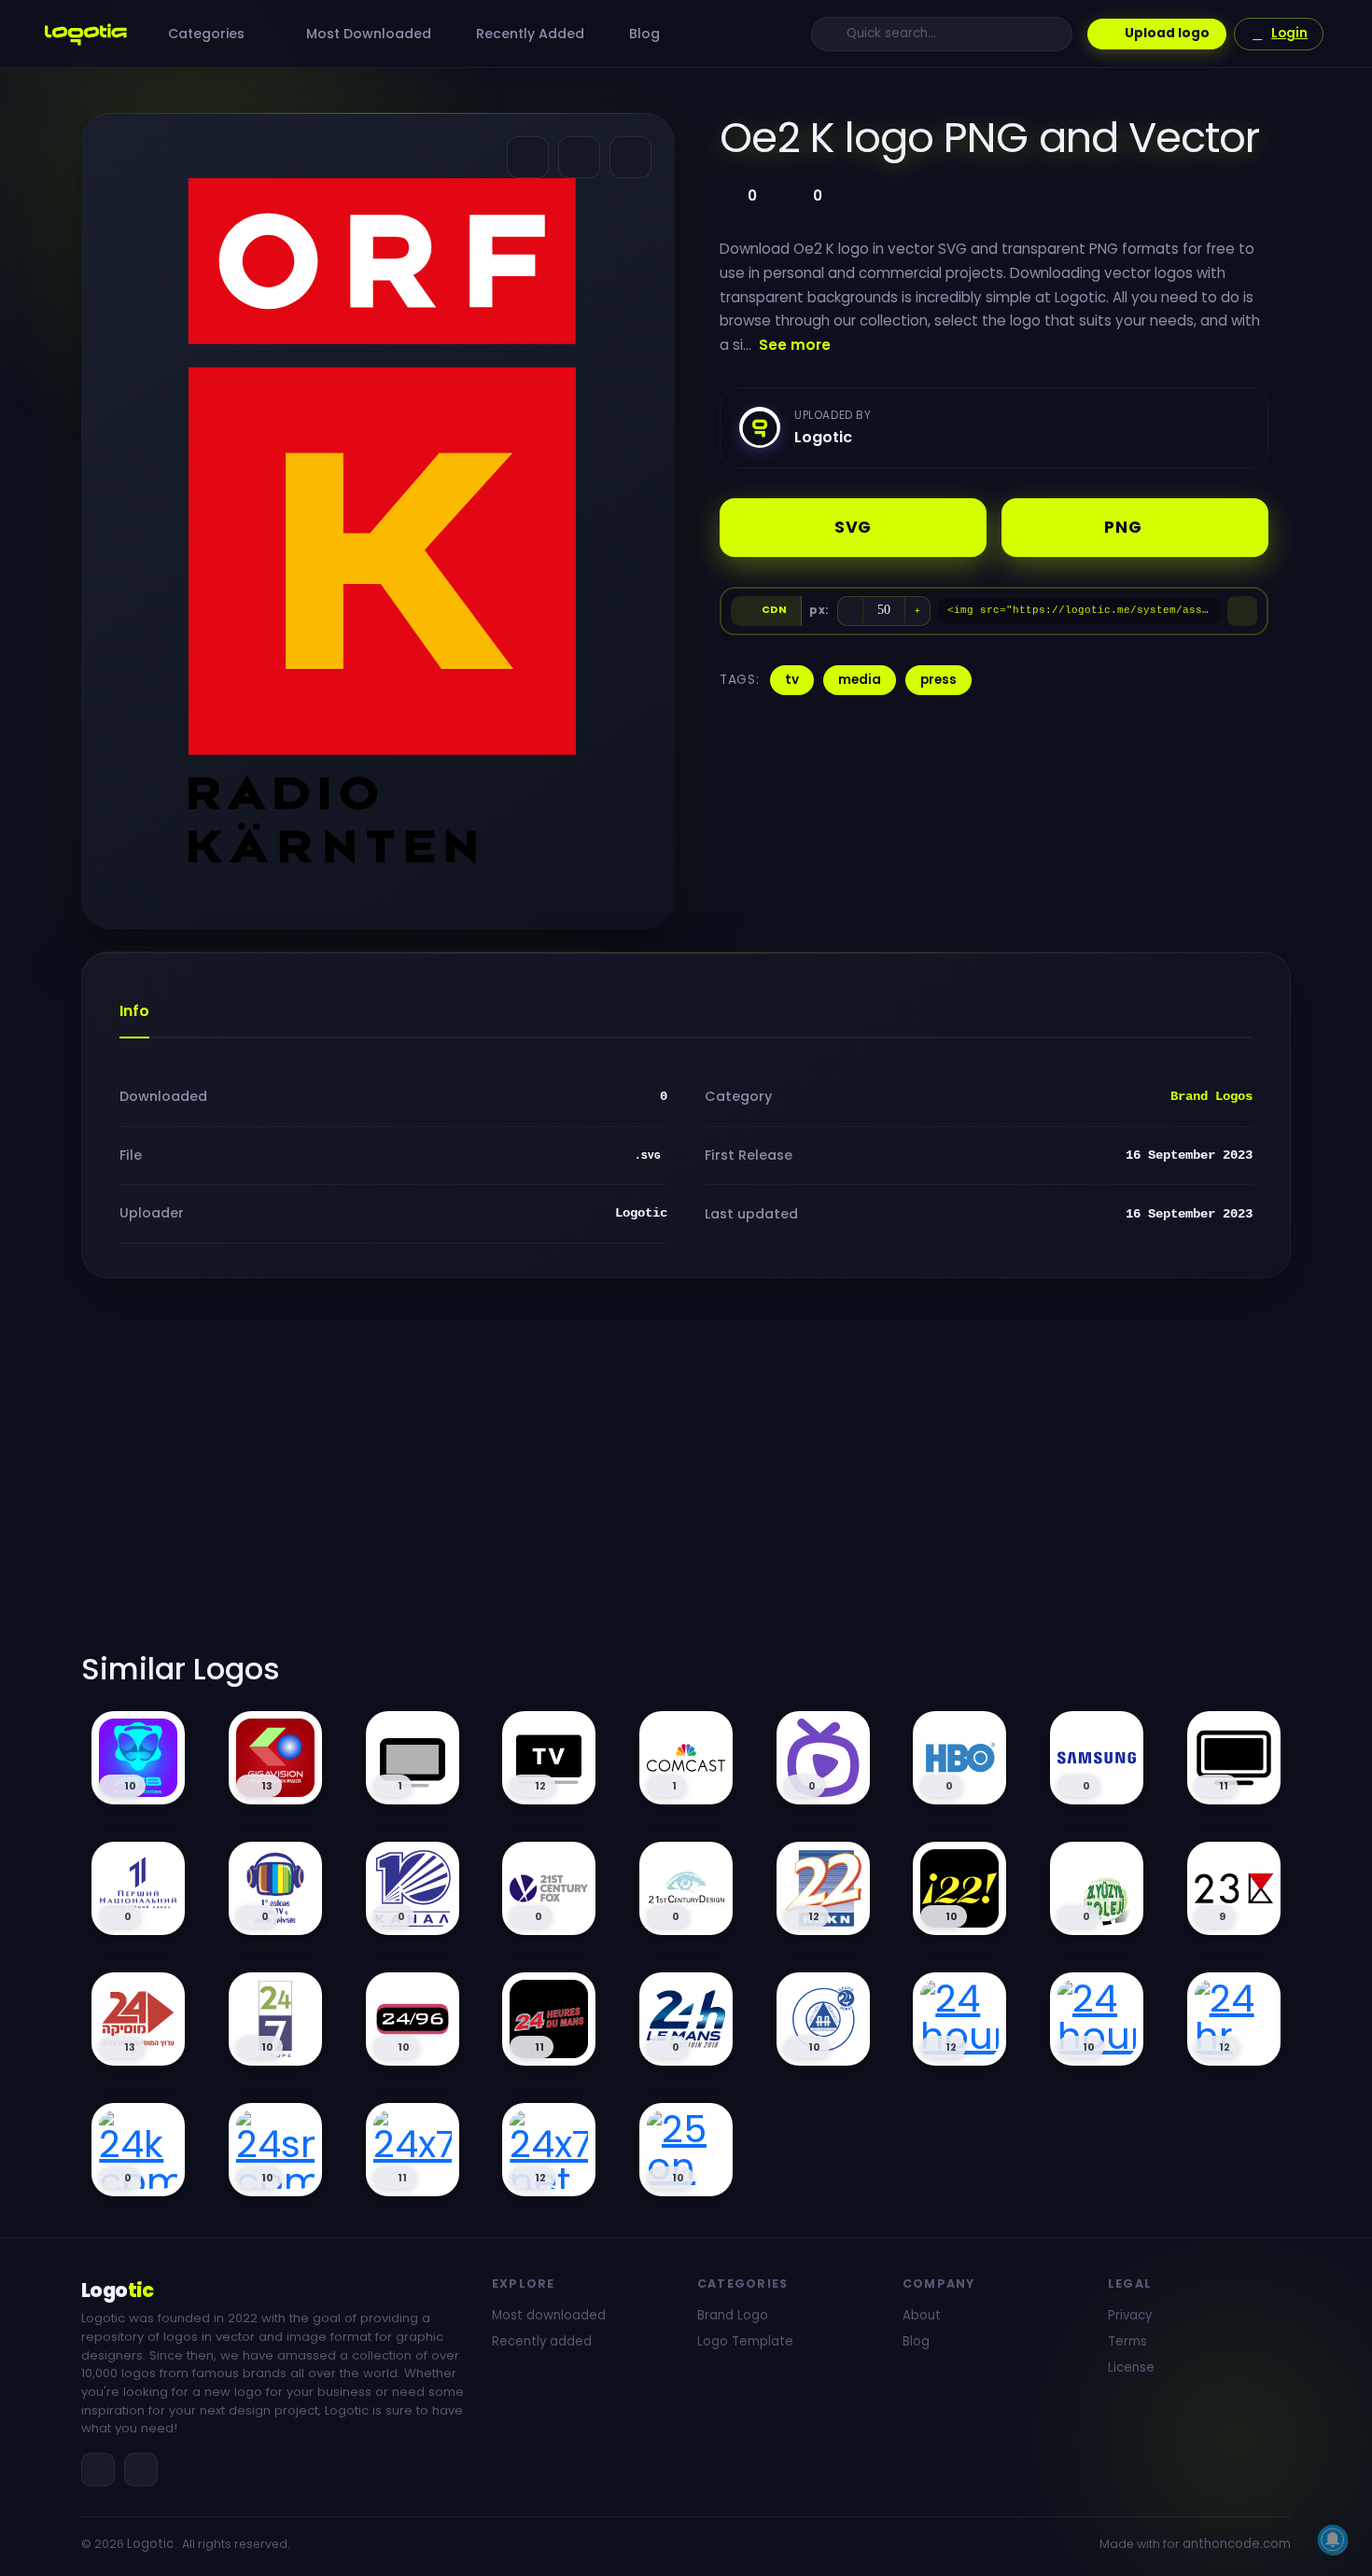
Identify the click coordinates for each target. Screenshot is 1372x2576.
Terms (1127, 2341)
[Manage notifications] (1333, 2540)
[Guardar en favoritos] (630, 157)
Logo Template (745, 2341)
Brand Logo (733, 2315)
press (938, 680)
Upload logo (1167, 33)
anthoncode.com (1237, 2544)
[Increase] (917, 611)
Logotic (150, 2544)
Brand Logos (1211, 1096)
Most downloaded (549, 2315)
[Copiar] (1242, 611)
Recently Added (528, 34)
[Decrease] (850, 611)
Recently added (542, 2341)
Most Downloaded (367, 34)
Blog (643, 34)
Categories (208, 34)
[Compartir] (528, 157)
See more (795, 345)
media (860, 680)
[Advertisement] (686, 1476)
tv (792, 680)
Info (134, 1011)
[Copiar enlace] (579, 157)
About (922, 2315)
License (1131, 2367)
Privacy (1130, 2315)
